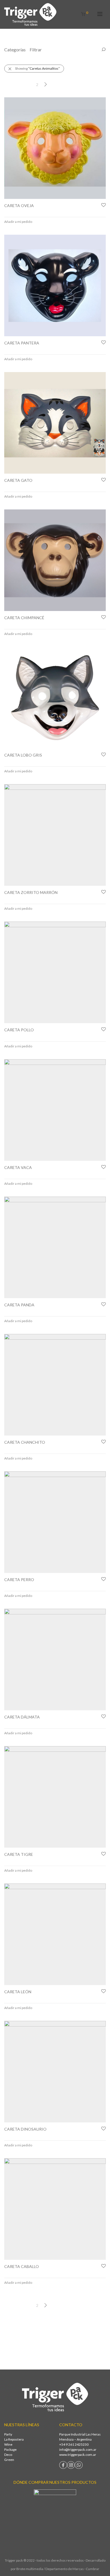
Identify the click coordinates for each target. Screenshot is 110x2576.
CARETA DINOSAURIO (25, 2129)
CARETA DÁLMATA (22, 1717)
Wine (8, 2444)
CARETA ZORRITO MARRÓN (31, 892)
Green (9, 2460)
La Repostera (14, 2439)
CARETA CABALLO (22, 2266)
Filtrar (36, 50)
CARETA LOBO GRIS (23, 755)
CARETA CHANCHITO (25, 1442)
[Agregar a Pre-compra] (103, 205)
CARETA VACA (18, 1167)
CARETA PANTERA (22, 343)
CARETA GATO (18, 480)
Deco (8, 2455)
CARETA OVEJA (19, 205)
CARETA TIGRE (19, 1854)
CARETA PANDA (19, 1305)
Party (8, 2434)
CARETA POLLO (19, 1030)
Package (10, 2449)
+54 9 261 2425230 (74, 2444)
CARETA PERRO (19, 1580)
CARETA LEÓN (18, 1992)
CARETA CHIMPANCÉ (24, 618)
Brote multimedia (30, 2569)
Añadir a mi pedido (18, 222)
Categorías (15, 50)
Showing (37, 68)
